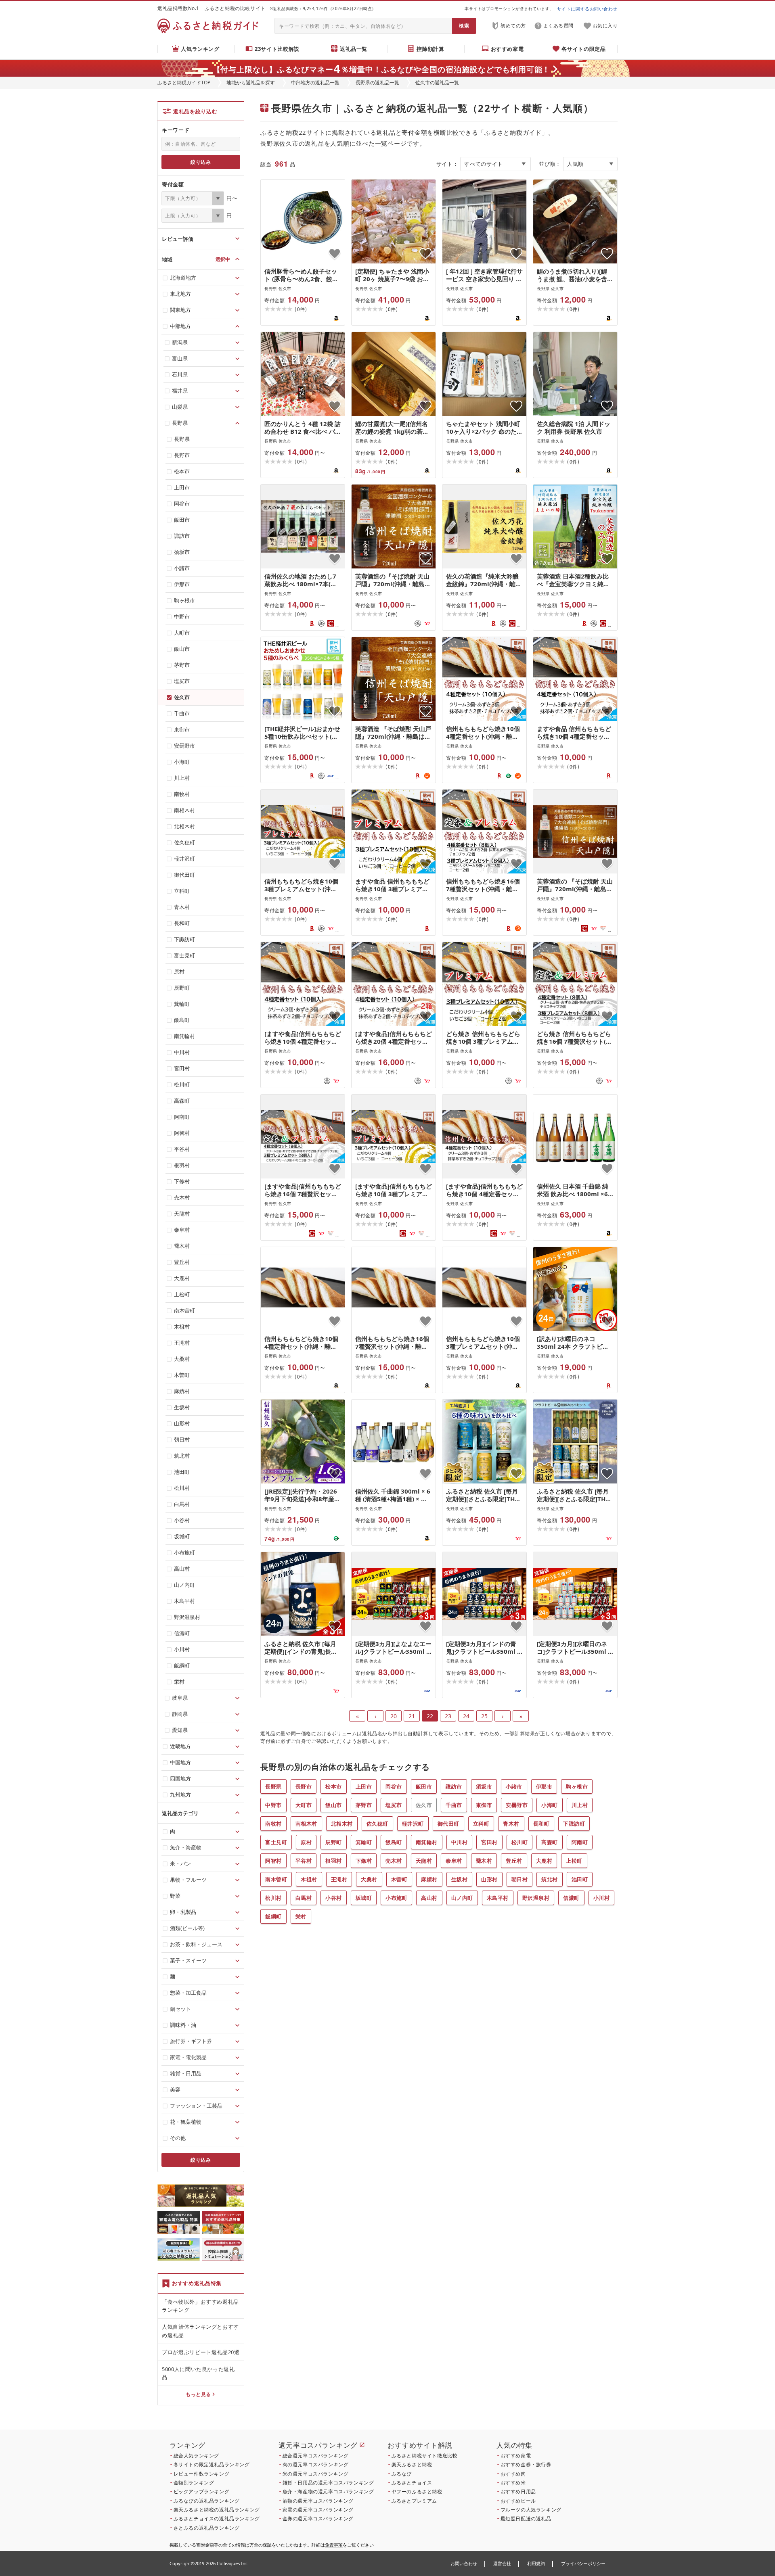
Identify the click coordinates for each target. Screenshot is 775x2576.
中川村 (460, 1842)
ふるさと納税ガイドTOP (184, 83)
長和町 (541, 1824)
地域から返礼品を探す (251, 83)
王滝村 (339, 1879)
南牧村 (273, 1824)
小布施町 (396, 1898)
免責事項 (334, 2545)
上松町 (574, 1861)
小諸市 (514, 1786)
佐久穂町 (377, 1824)
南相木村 (306, 1824)
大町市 (304, 1805)
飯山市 (334, 1805)
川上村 (580, 1805)
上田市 (364, 1786)
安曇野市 (517, 1805)
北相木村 (342, 1824)
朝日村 (520, 1879)
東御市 (484, 1805)
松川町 (520, 1842)
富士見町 (276, 1842)
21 (412, 1716)
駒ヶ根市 (577, 1786)
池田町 (580, 1879)
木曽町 (399, 1879)
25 (484, 1716)
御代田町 (448, 1824)
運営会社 (502, 2563)
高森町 (550, 1842)
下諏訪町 (574, 1824)
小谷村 (334, 1898)
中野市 (273, 1805)
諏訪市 (454, 1786)
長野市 (304, 1786)
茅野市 (364, 1805)
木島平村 (498, 1898)
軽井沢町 (413, 1824)
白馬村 (304, 1898)
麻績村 (429, 1879)
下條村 (364, 1861)
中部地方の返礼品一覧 (315, 83)
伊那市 (544, 1786)
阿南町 (580, 1842)
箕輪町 (364, 1842)
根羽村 (334, 1861)
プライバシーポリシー (583, 2563)
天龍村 (424, 1861)
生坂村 (460, 1879)
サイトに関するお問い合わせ (587, 9)
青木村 (511, 1824)
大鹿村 (544, 1861)
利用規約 (536, 2563)
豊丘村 (514, 1861)
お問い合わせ (464, 2563)
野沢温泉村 (536, 1898)
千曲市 (454, 1805)
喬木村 (484, 1861)
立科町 (481, 1824)
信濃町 (571, 1898)
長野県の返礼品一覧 (377, 83)
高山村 (429, 1898)
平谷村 (304, 1861)
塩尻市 (394, 1805)
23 (448, 1716)
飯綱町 (273, 1916)
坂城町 (364, 1898)
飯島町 (394, 1842)
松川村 (273, 1898)
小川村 (602, 1898)
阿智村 (273, 1861)
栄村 (301, 1916)
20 (394, 1716)
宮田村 (489, 1842)
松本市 (334, 1786)
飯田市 (424, 1786)
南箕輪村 (427, 1842)
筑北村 (550, 1879)
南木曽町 (276, 1879)
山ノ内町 (462, 1898)
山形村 (489, 1879)
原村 (306, 1842)
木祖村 (309, 1879)
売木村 (394, 1861)
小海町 (550, 1805)
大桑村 (369, 1879)
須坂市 (484, 1786)
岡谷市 (394, 1786)
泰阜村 (454, 1861)
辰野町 (334, 1842)
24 (466, 1716)
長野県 (273, 1786)
